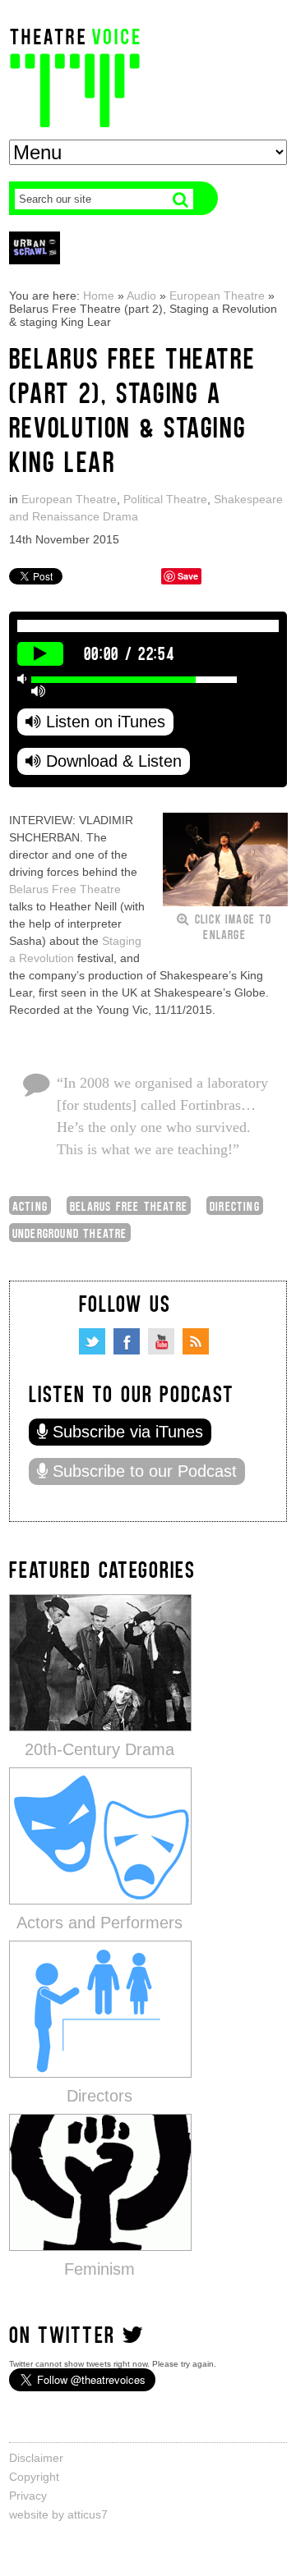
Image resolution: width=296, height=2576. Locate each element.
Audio (141, 296)
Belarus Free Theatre (65, 889)
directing (235, 1205)
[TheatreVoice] (75, 76)
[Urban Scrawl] (35, 248)
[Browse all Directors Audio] (100, 2008)
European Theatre (217, 296)
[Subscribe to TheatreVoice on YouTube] (161, 1341)
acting (30, 1205)
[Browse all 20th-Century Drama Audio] (100, 1662)
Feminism (99, 2269)
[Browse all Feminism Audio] (100, 2182)
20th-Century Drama (99, 1749)
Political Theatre (165, 499)
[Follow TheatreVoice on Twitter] (92, 1341)
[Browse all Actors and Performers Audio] (100, 1835)
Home (99, 296)
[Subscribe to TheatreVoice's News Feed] (196, 1341)
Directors (99, 2096)
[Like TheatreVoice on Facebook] (127, 1341)
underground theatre (70, 1233)
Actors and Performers (99, 1923)
